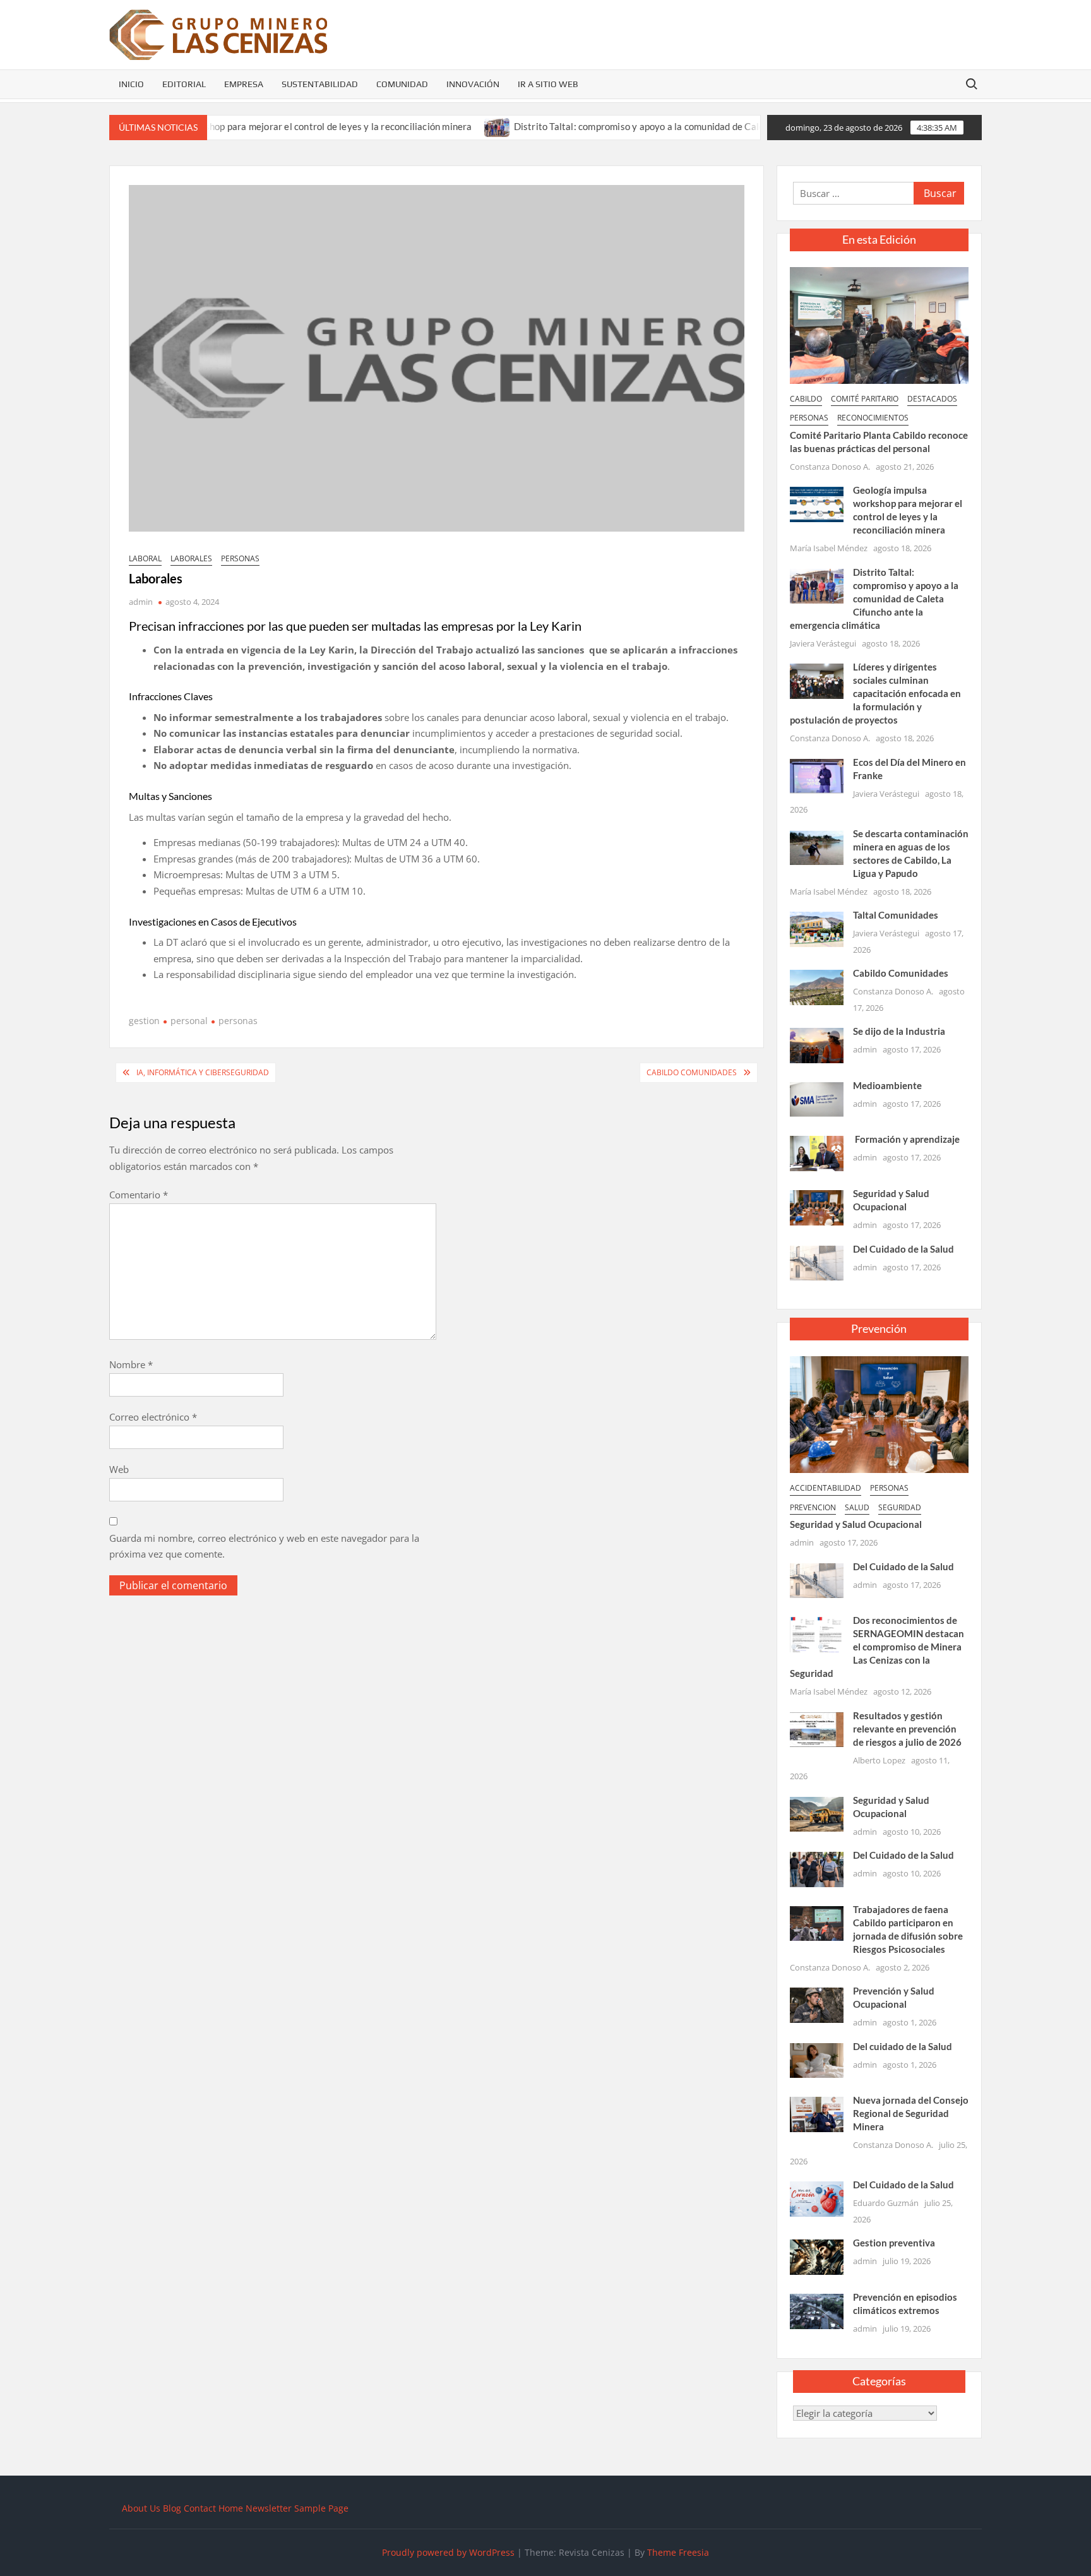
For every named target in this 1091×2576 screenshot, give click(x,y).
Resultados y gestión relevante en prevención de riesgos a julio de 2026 (907, 1729)
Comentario (139, 1195)
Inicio (131, 84)
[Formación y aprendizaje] (817, 1152)
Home (231, 2508)
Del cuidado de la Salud (903, 2046)
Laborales (191, 558)
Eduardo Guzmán (886, 2203)
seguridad (900, 1507)
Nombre (131, 1364)
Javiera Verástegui (823, 643)
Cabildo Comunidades (692, 1072)
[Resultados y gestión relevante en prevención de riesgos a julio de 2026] (817, 1728)
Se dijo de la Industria (899, 1031)
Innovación (473, 84)
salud (857, 1507)
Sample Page (321, 2508)
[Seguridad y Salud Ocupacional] (817, 1207)
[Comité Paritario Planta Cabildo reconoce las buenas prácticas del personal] (879, 324)
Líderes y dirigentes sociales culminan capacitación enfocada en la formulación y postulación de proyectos (875, 693)
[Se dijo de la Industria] (817, 1044)
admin (141, 602)
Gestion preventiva (894, 2243)
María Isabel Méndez (829, 548)
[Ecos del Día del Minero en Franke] (817, 775)
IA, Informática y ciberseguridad (203, 1072)
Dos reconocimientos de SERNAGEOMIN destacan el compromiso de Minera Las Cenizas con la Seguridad (877, 1647)
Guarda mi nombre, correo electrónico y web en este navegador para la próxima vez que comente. (264, 1546)
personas (240, 558)
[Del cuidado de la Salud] (817, 2060)
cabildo (806, 399)
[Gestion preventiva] (817, 2256)
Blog (172, 2508)
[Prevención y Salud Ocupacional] (817, 2004)
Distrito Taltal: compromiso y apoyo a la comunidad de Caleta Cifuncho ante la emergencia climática (662, 126)
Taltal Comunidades (896, 915)
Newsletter (269, 2508)
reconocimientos (873, 418)
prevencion (813, 1507)
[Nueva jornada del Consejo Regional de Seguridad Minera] (817, 2113)
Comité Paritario (865, 399)
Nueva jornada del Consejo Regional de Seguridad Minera (911, 2113)
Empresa (244, 84)
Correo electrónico (153, 1417)
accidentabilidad (826, 1488)
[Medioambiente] (817, 1099)
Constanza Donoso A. (830, 467)
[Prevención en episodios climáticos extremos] (817, 2310)
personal (189, 1021)
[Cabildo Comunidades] (817, 986)
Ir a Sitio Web (548, 84)
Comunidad (402, 84)
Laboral (145, 558)
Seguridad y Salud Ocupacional (856, 1524)
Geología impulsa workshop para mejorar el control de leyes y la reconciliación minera (227, 126)
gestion (144, 1021)
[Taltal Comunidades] (817, 928)
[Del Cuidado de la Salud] (817, 1261)
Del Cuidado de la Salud (903, 1249)
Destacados (932, 399)
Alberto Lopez (879, 1760)
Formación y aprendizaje (906, 1139)
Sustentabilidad (320, 84)
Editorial (184, 84)
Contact (200, 2508)
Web (119, 1469)
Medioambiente (887, 1085)
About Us (141, 2508)
